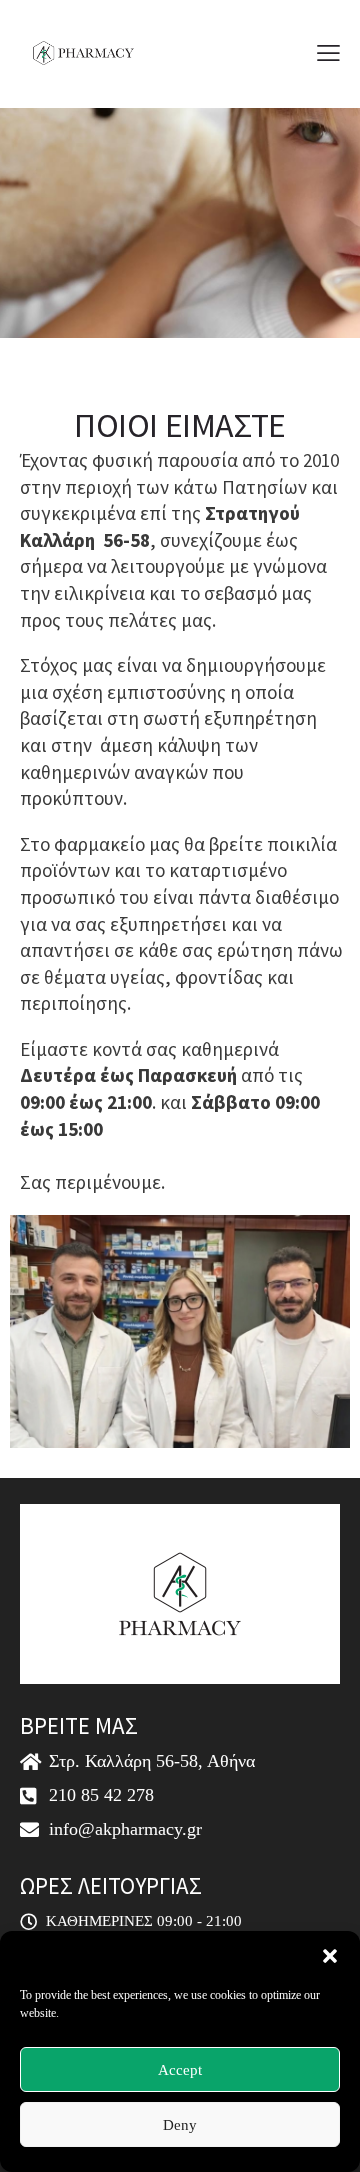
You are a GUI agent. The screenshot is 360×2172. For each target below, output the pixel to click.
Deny (180, 2125)
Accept (180, 2070)
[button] (330, 1956)
